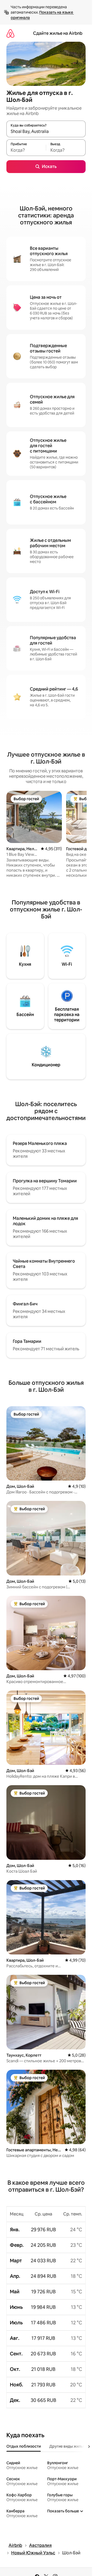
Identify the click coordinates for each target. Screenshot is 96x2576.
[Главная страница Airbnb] (10, 33)
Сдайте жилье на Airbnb (58, 33)
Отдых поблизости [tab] (24, 2446)
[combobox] (46, 131)
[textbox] (26, 150)
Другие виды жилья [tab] (67, 2446)
